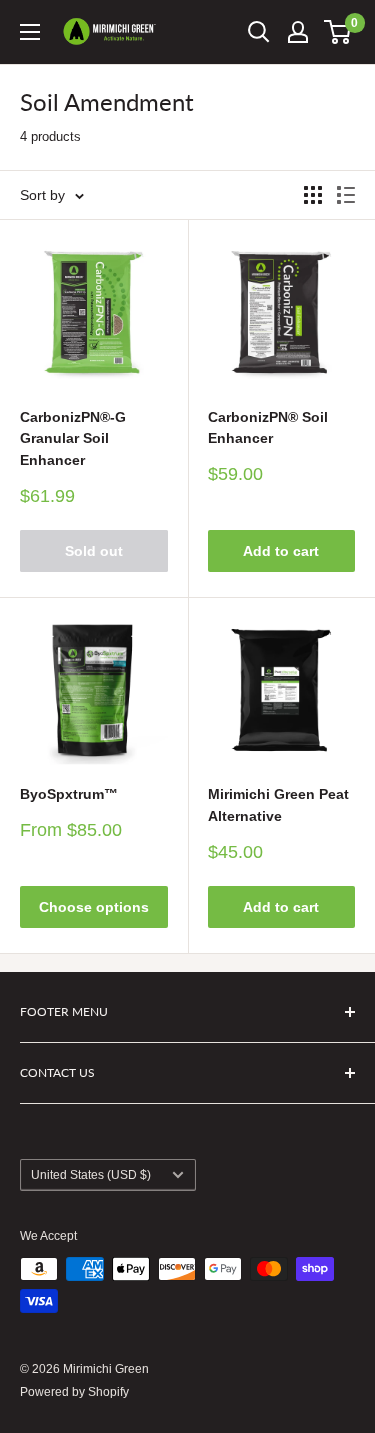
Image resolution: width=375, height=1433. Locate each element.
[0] (338, 32)
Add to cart (281, 551)
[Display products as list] (346, 195)
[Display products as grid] (313, 195)
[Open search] (259, 32)
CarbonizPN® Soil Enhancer (268, 428)
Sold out (94, 551)
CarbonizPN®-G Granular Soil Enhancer (73, 438)
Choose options (94, 907)
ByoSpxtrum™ (69, 794)
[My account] (298, 32)
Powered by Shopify (74, 1392)
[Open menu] (30, 32)
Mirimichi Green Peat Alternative (278, 805)
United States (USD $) (91, 1175)
